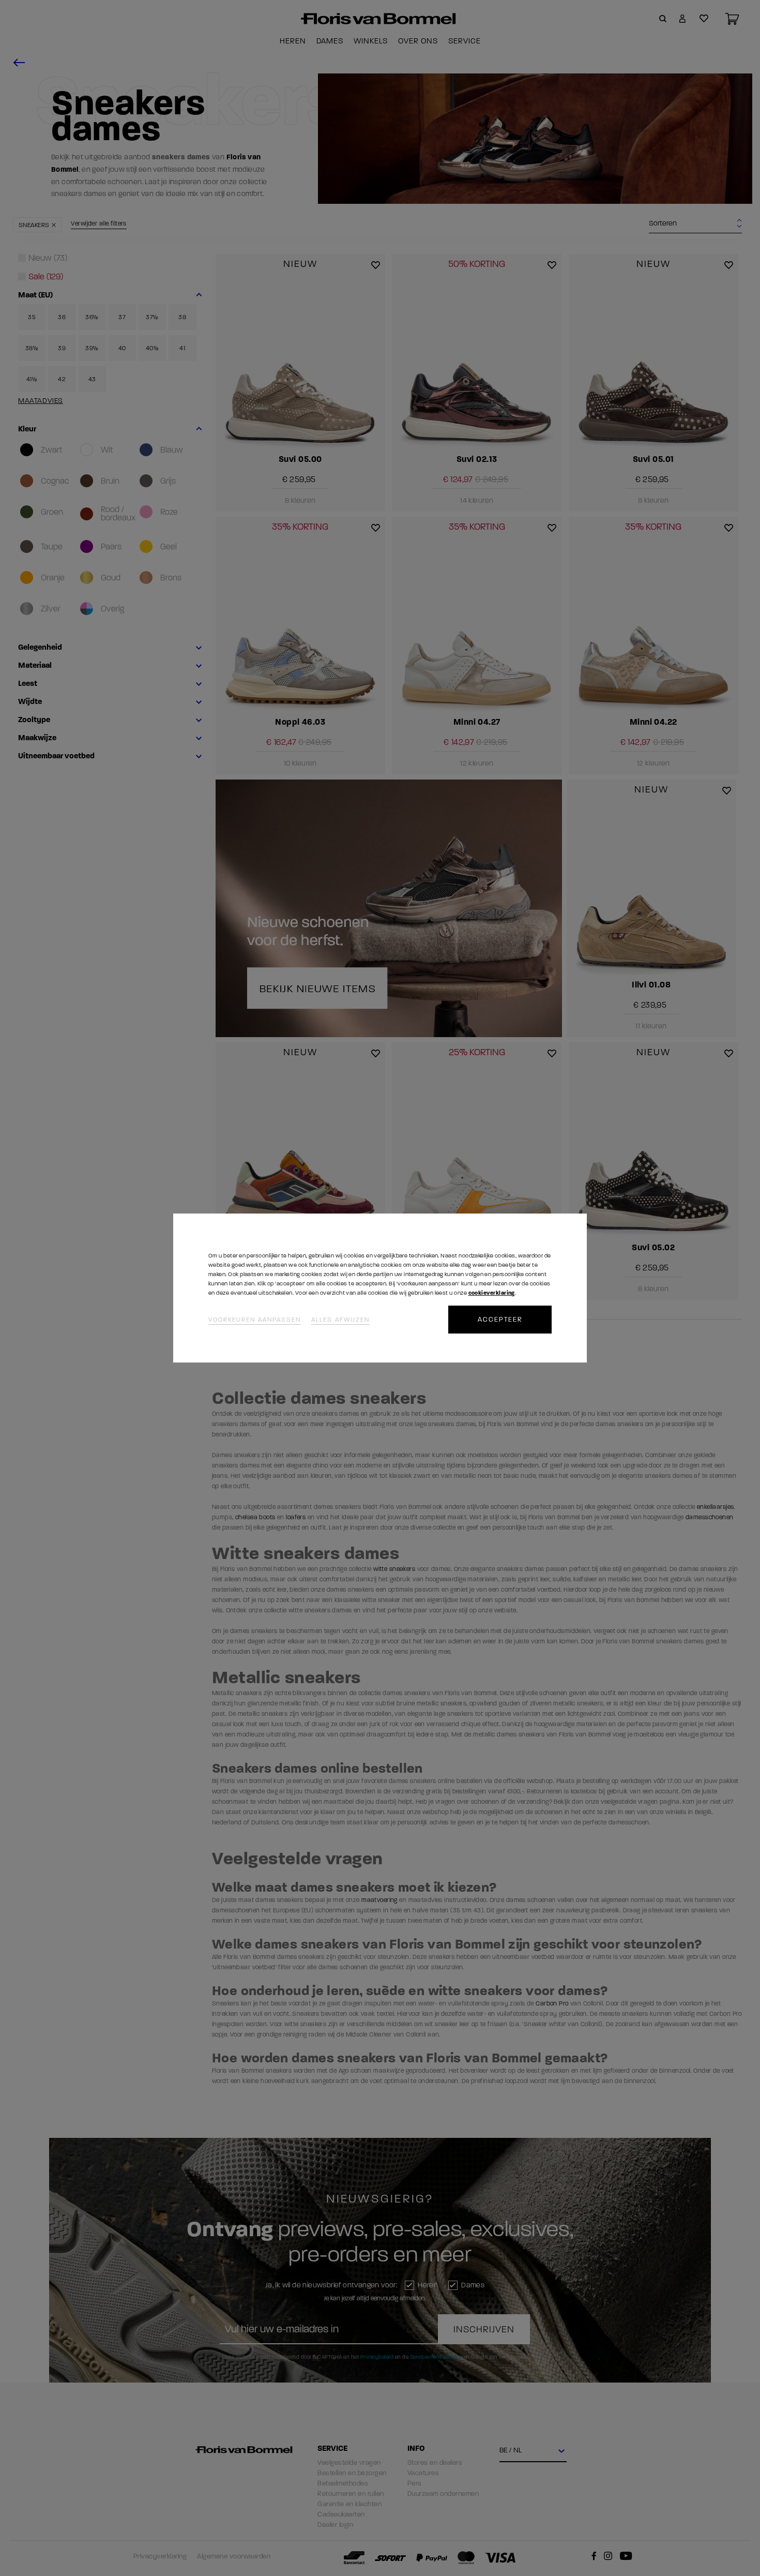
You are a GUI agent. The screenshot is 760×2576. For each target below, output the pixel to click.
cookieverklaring (492, 1293)
